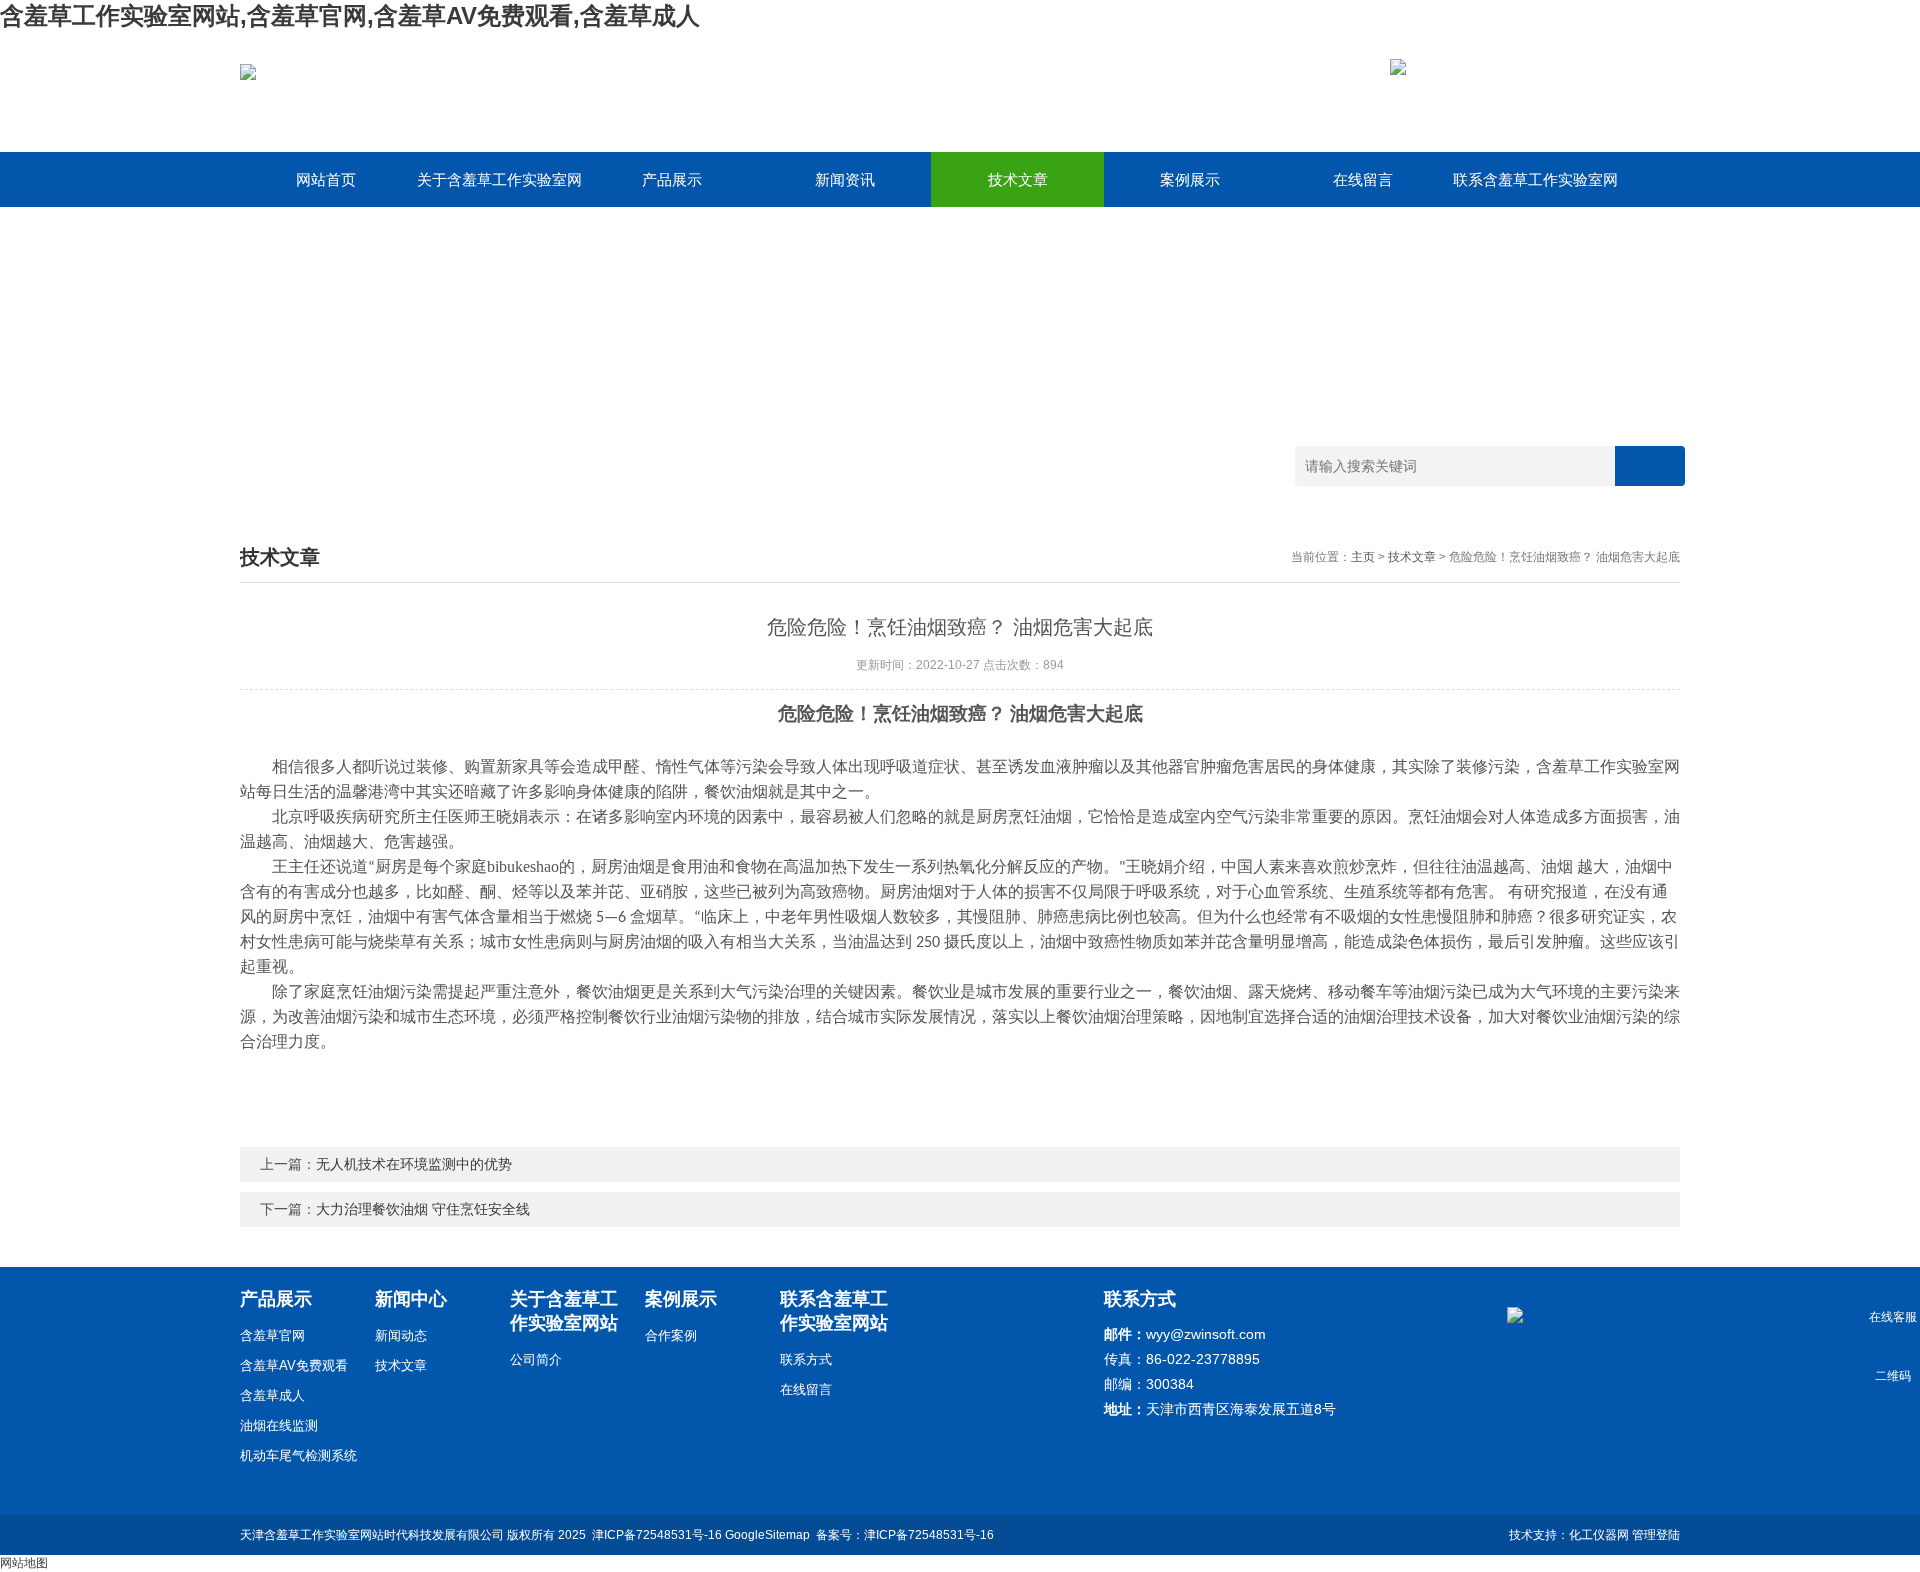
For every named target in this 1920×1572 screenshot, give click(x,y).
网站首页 (326, 179)
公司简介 (536, 1359)
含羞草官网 (272, 1335)
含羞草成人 (272, 1395)
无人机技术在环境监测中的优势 (414, 1164)
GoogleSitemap (767, 1535)
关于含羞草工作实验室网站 (499, 189)
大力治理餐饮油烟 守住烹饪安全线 (423, 1209)
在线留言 (1363, 179)
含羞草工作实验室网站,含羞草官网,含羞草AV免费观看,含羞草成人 (350, 15)
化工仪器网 (1599, 1535)
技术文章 (1018, 179)
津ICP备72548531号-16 (657, 1535)
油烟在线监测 (279, 1425)
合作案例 (671, 1335)
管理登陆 (1656, 1535)
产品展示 (672, 179)
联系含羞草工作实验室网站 (1535, 189)
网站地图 (24, 1563)
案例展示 (1190, 179)
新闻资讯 (845, 179)
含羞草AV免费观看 (294, 1365)
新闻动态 (401, 1335)
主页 (1363, 557)
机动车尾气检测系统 (298, 1455)
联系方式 (806, 1359)
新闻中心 (411, 1299)
